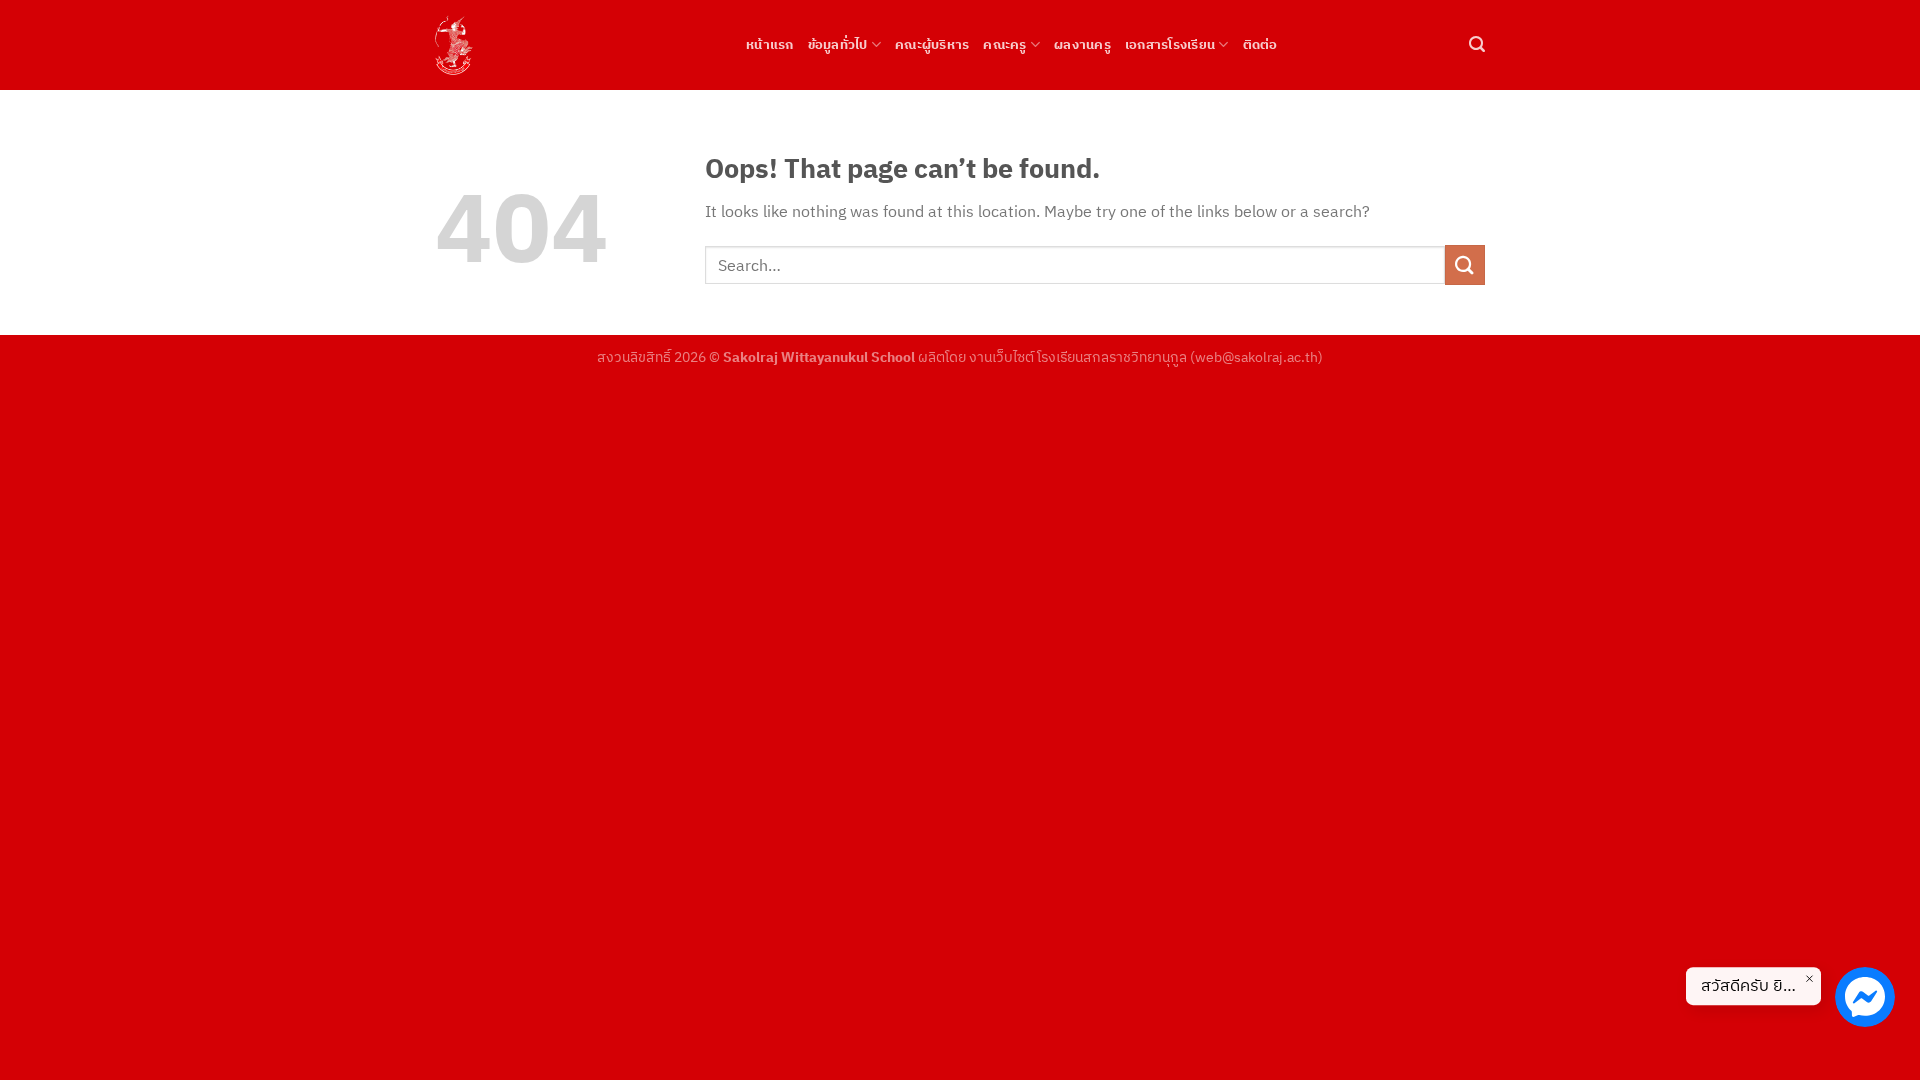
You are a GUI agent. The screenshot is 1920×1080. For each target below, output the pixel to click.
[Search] (1477, 44)
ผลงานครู (1082, 44)
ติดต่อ (1260, 44)
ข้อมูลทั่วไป (838, 44)
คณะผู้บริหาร (932, 44)
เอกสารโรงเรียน (1170, 44)
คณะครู (1004, 44)
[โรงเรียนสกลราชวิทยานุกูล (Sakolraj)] (575, 45)
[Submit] (1465, 264)
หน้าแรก (770, 44)
